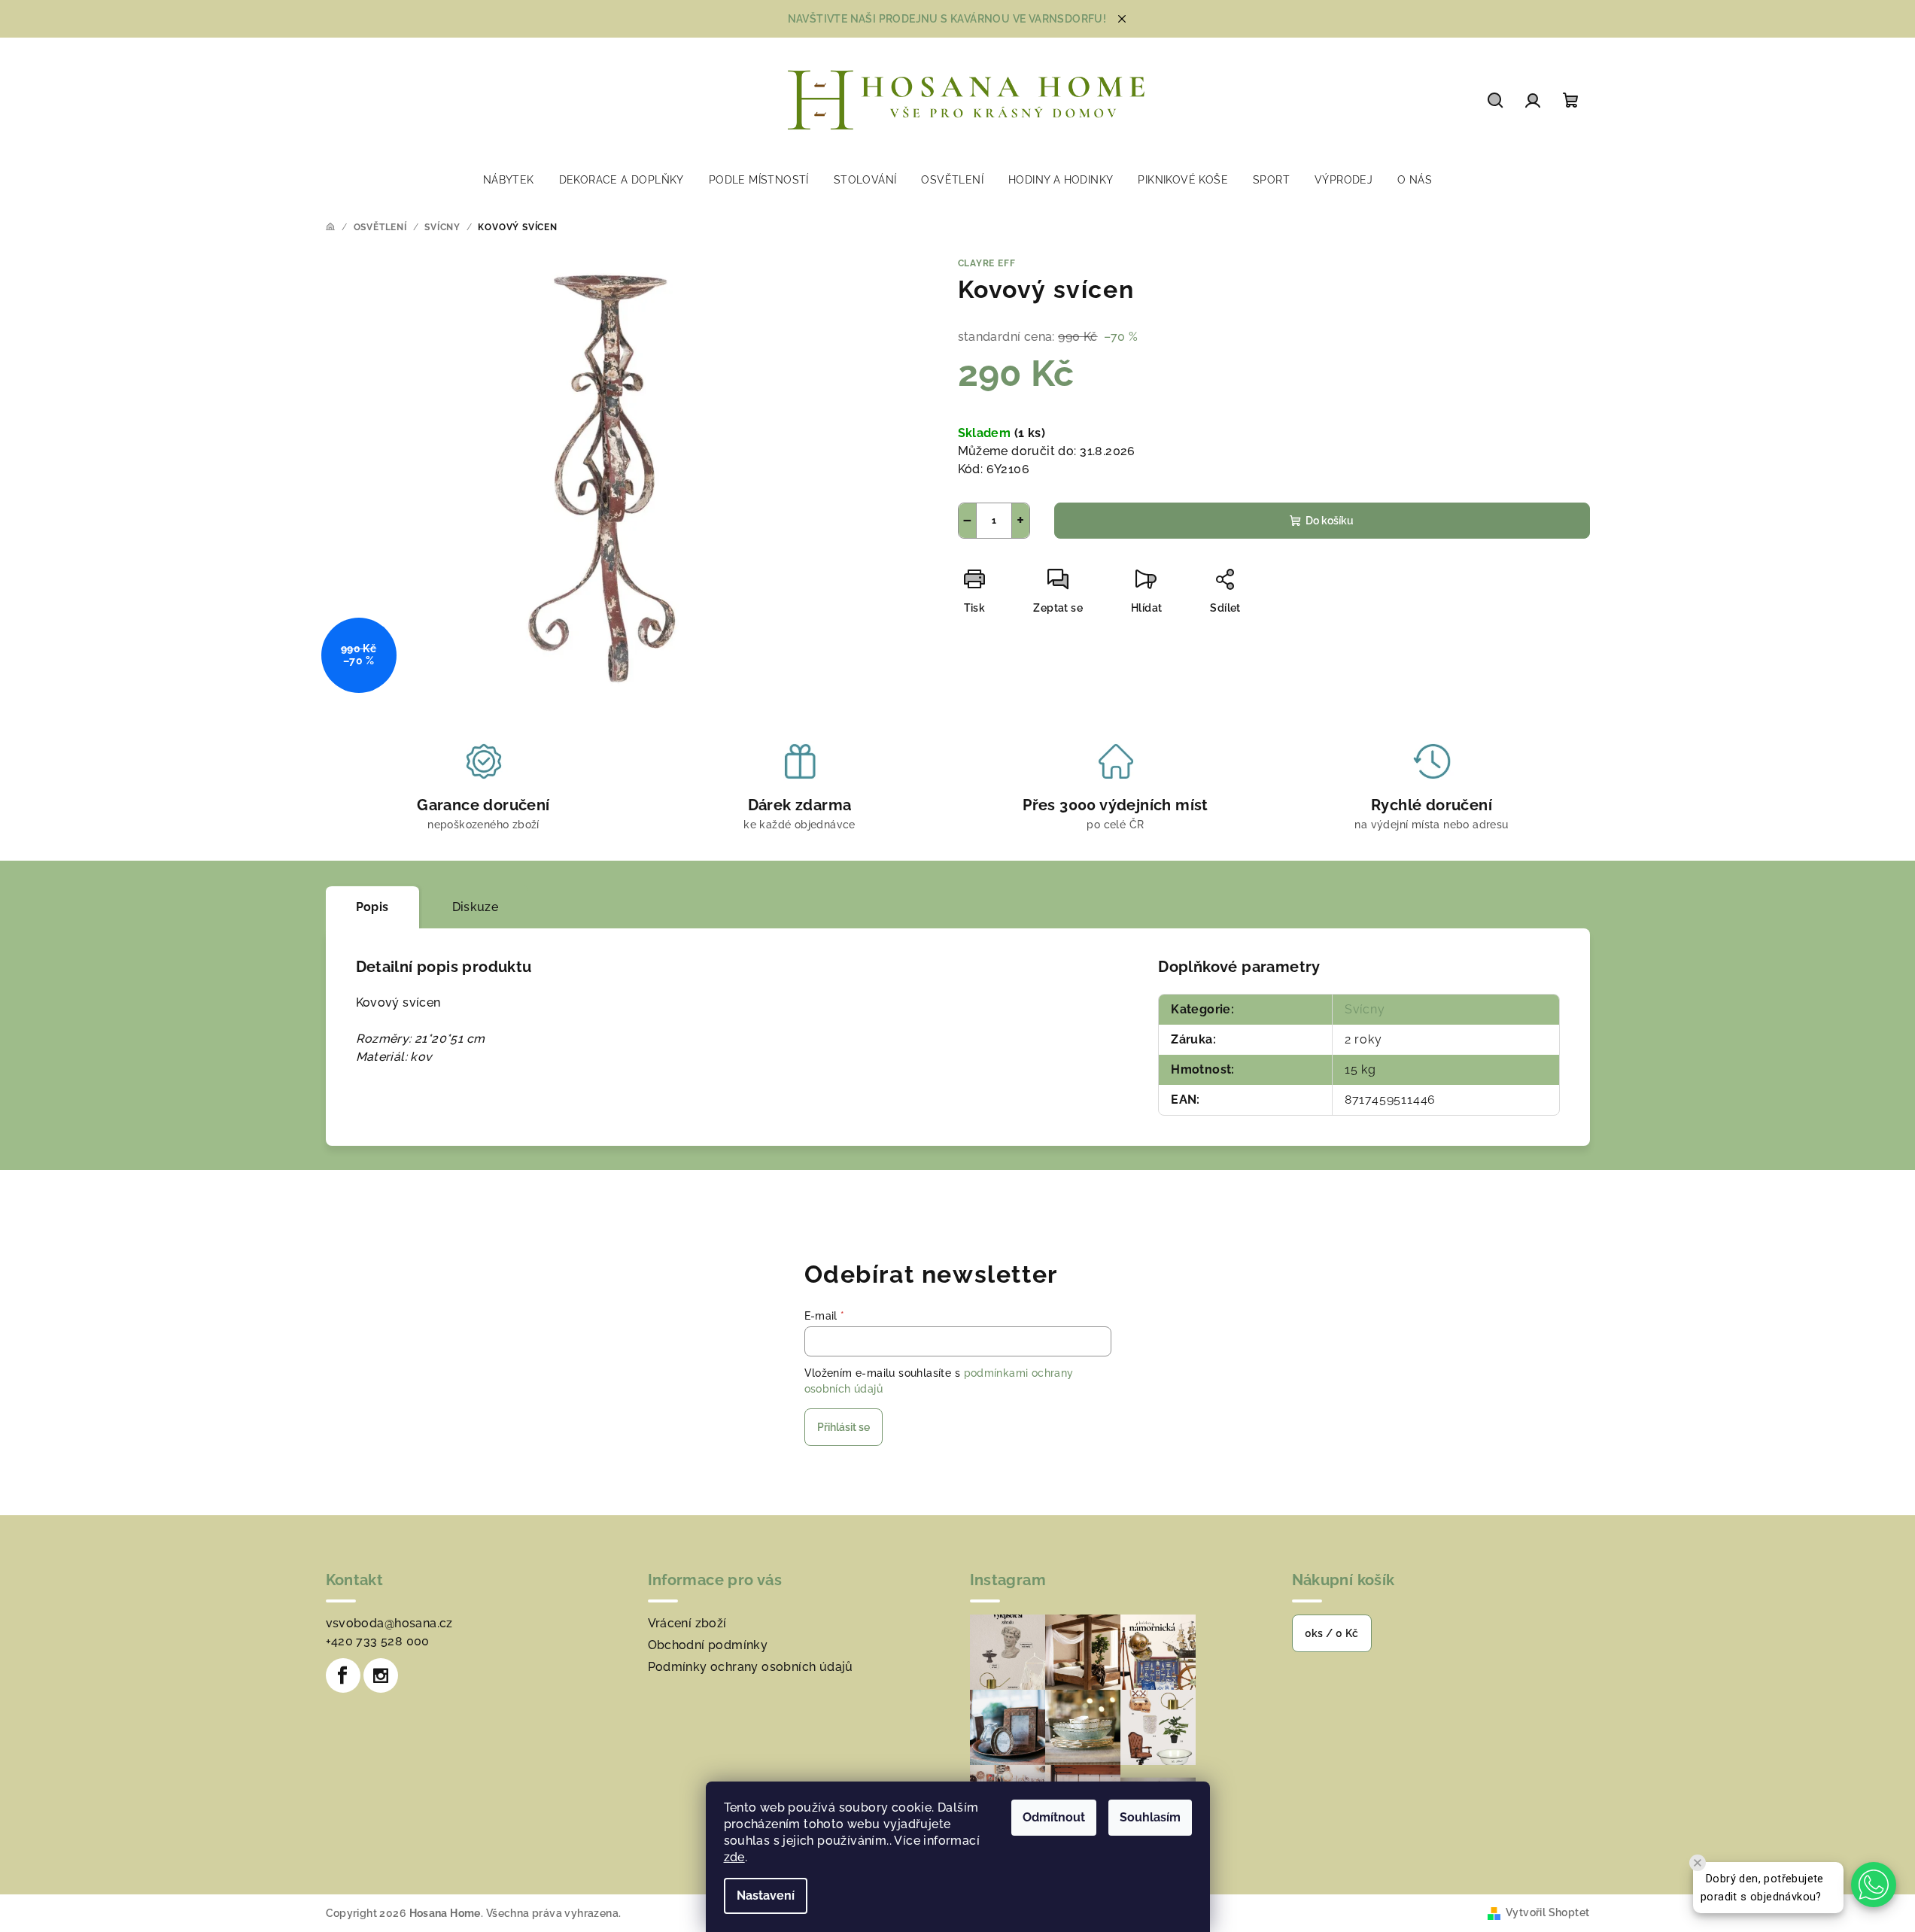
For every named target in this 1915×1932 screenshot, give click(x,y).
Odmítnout (1054, 1817)
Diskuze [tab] (476, 907)
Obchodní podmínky (708, 1645)
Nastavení (766, 1896)
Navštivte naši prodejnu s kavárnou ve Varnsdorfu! (947, 19)
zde (734, 1857)
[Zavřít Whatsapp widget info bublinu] (1698, 1863)
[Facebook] (343, 1675)
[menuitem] (509, 180)
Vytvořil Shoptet (1547, 1912)
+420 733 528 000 (378, 1641)
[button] (1874, 1885)
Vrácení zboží (687, 1623)
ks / (1332, 1633)
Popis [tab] (372, 907)
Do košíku (1330, 521)
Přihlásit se (844, 1427)
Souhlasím (1150, 1817)
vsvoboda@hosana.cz (389, 1623)
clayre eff (987, 263)
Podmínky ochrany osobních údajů (751, 1667)
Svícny (1365, 1009)
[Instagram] (381, 1675)
